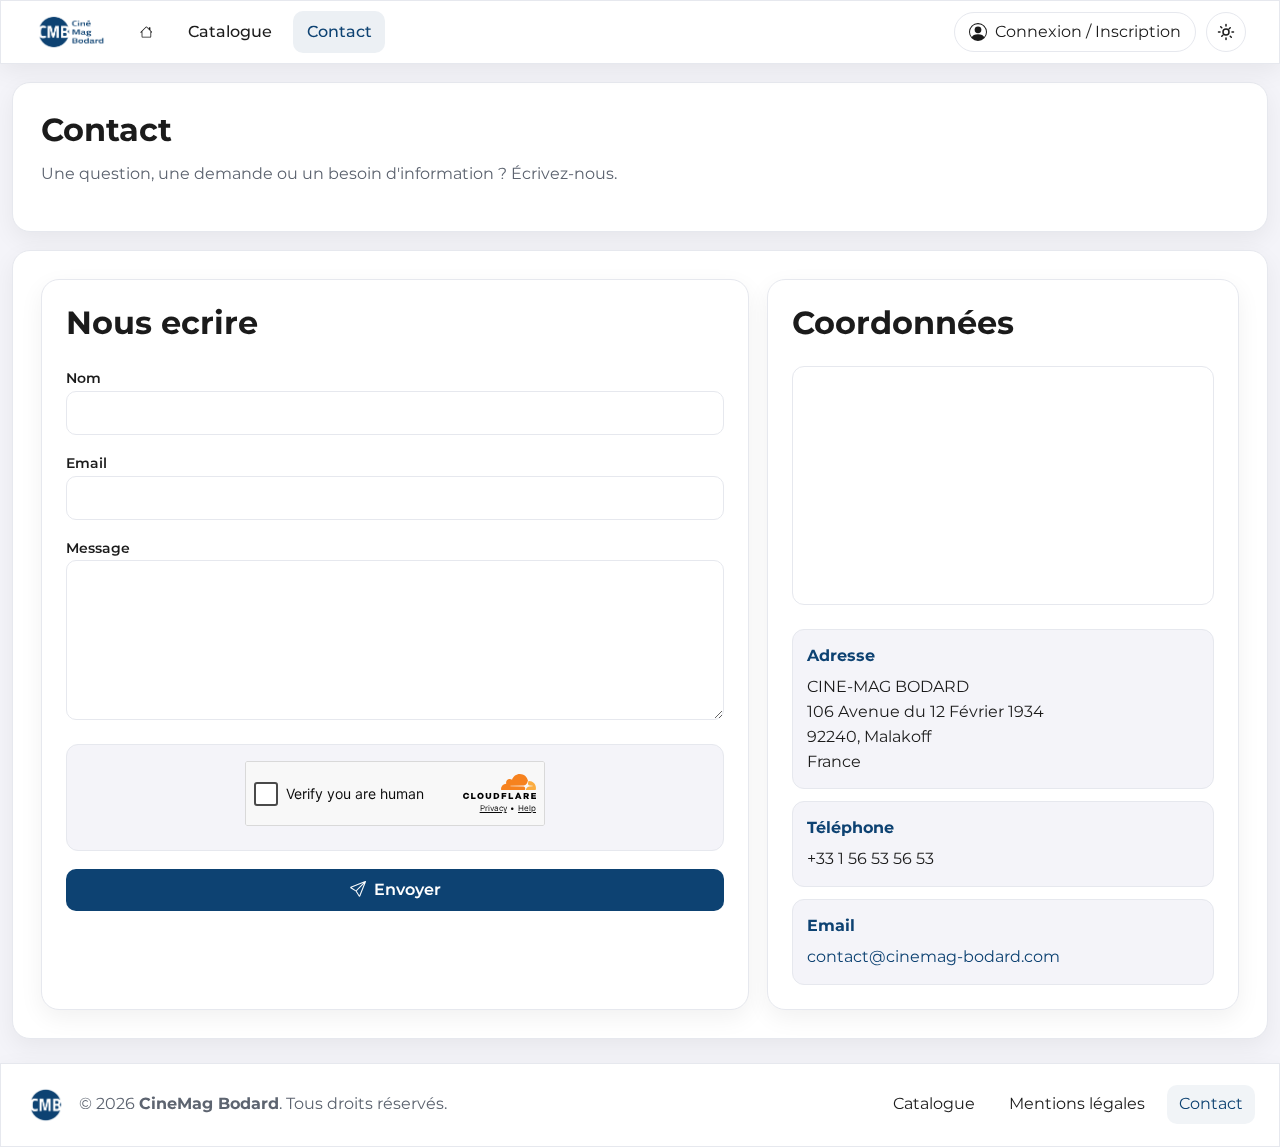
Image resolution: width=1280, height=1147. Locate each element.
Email (86, 463)
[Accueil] (146, 32)
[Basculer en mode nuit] (1226, 32)
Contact (339, 31)
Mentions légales (1077, 1103)
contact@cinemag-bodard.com (933, 956)
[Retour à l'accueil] (72, 32)
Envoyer (407, 889)
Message (98, 548)
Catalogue (230, 31)
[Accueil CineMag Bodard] (46, 1105)
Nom (83, 378)
